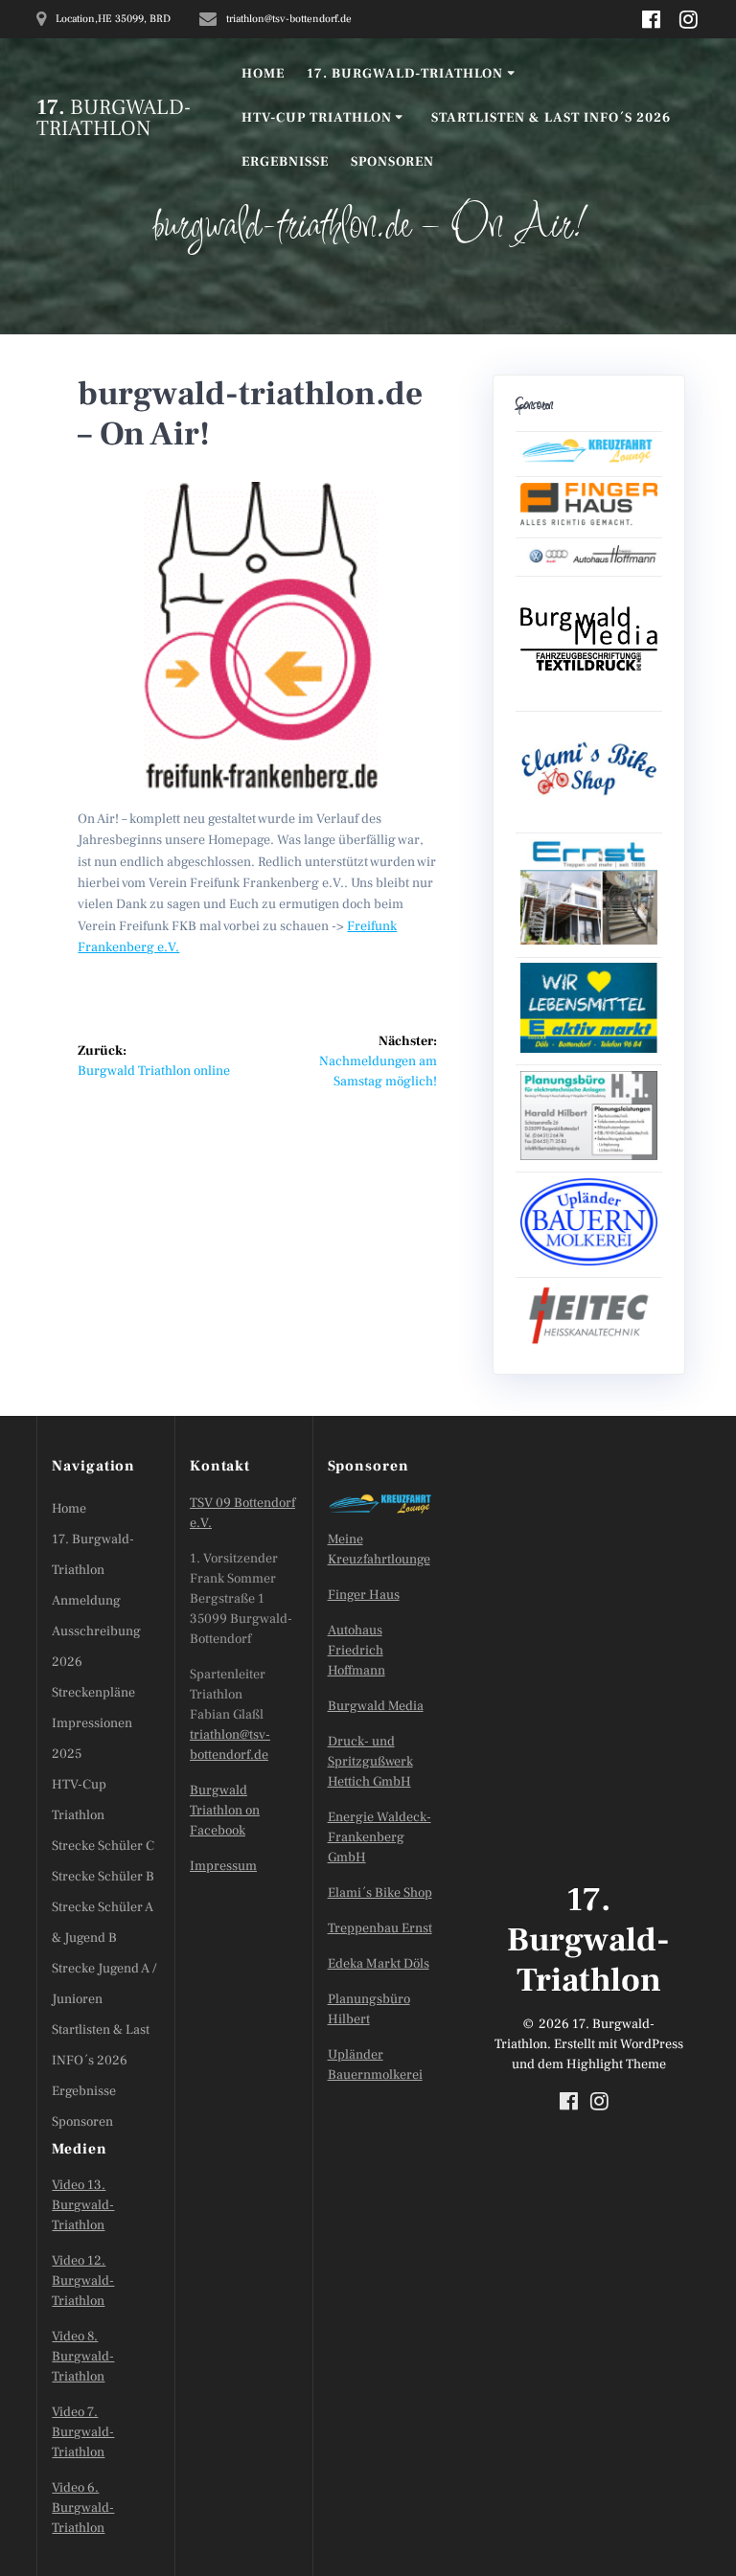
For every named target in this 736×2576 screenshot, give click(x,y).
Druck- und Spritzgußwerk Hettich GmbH (370, 1762)
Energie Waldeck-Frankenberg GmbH (379, 1837)
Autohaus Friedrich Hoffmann (356, 1651)
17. (114, 118)
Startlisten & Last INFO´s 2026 (551, 118)
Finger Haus (364, 1595)
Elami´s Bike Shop (380, 1893)
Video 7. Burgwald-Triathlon (83, 2432)
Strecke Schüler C (103, 1846)
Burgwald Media (376, 1706)
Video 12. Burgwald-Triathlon (83, 2281)
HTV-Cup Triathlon (317, 118)
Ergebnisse (285, 162)
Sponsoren (392, 162)
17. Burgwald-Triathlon (405, 74)
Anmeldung (86, 1601)
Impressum (223, 1866)
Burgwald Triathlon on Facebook (225, 1811)
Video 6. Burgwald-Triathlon (83, 2508)
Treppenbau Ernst (380, 1928)
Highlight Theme (616, 2064)
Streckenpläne (93, 1693)
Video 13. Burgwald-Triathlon (83, 2205)
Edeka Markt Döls (379, 1964)
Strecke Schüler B (103, 1877)
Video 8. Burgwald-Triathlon (83, 2357)
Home (263, 74)
